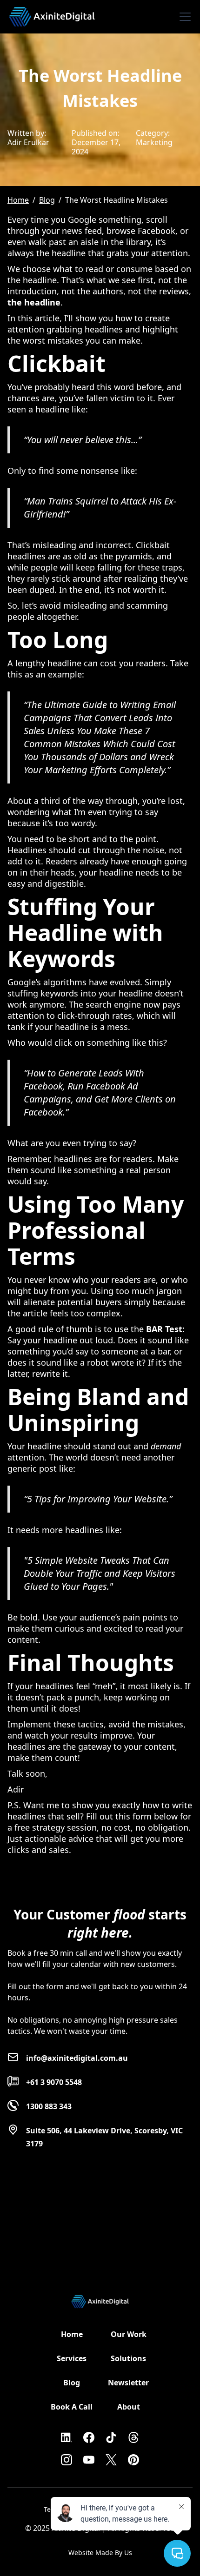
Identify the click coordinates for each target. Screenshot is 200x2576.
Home (18, 200)
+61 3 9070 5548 (54, 2082)
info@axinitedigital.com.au (77, 2058)
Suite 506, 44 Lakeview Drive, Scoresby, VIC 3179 (104, 2137)
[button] (183, 17)
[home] (52, 13)
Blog (47, 200)
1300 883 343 (49, 2106)
